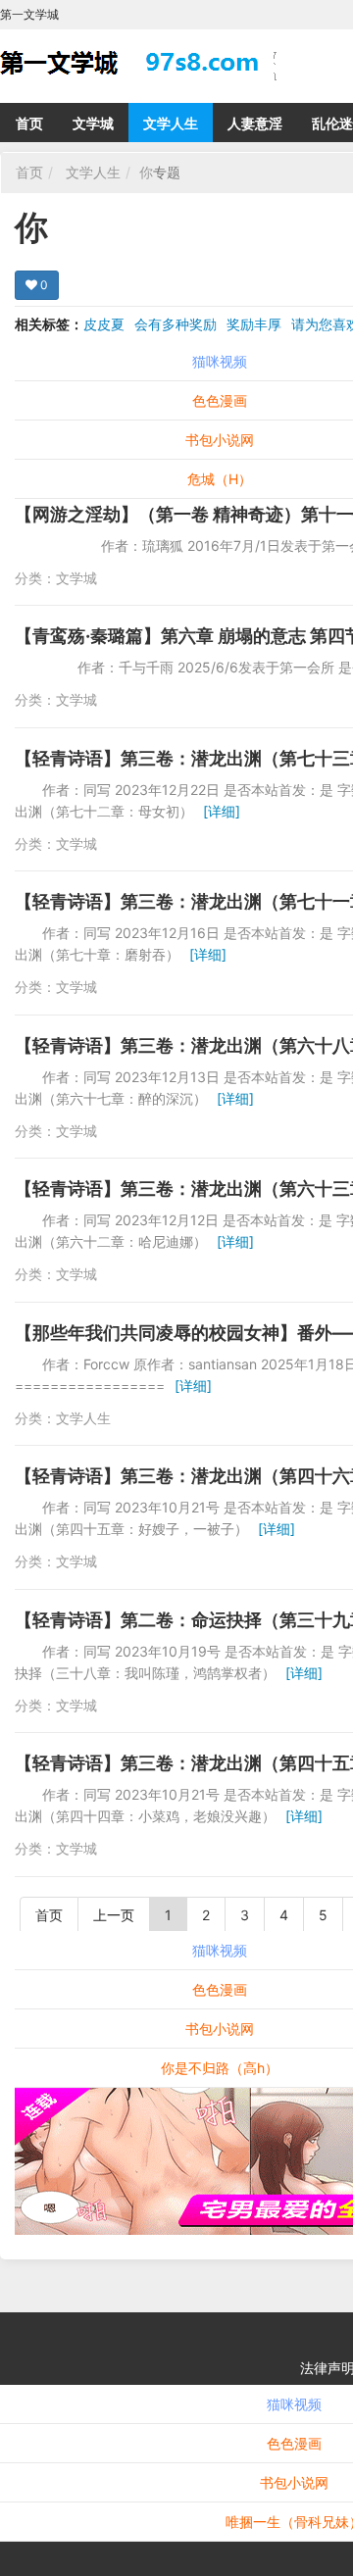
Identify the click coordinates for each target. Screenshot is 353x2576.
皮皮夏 (104, 324)
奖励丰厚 (254, 324)
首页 (29, 123)
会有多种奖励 (176, 324)
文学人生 (171, 123)
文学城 (93, 123)
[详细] (222, 811)
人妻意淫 (255, 123)
